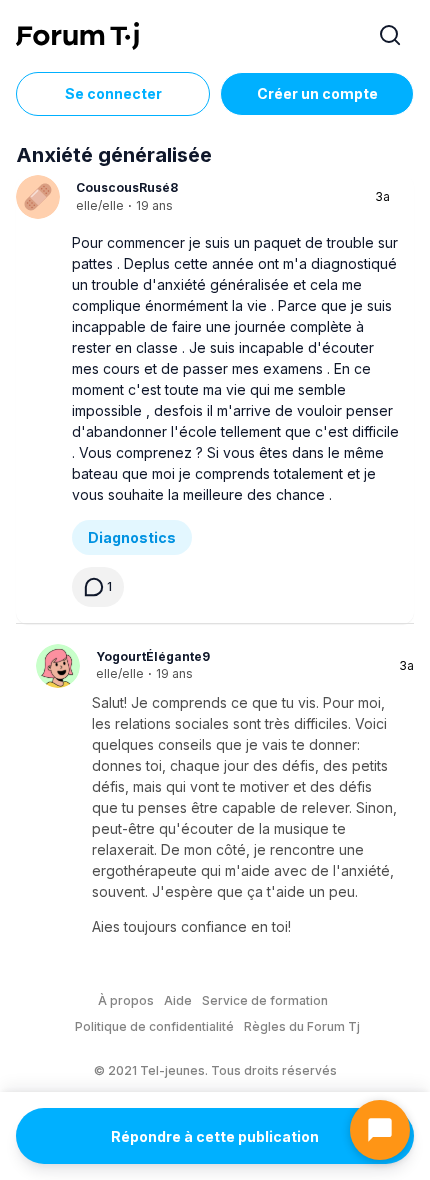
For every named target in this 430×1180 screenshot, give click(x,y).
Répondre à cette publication (215, 1136)
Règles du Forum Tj (302, 1026)
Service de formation (265, 1000)
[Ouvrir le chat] (380, 1130)
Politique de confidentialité (154, 1026)
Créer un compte (317, 93)
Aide (178, 1000)
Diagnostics (132, 537)
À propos (126, 1000)
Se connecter (113, 93)
